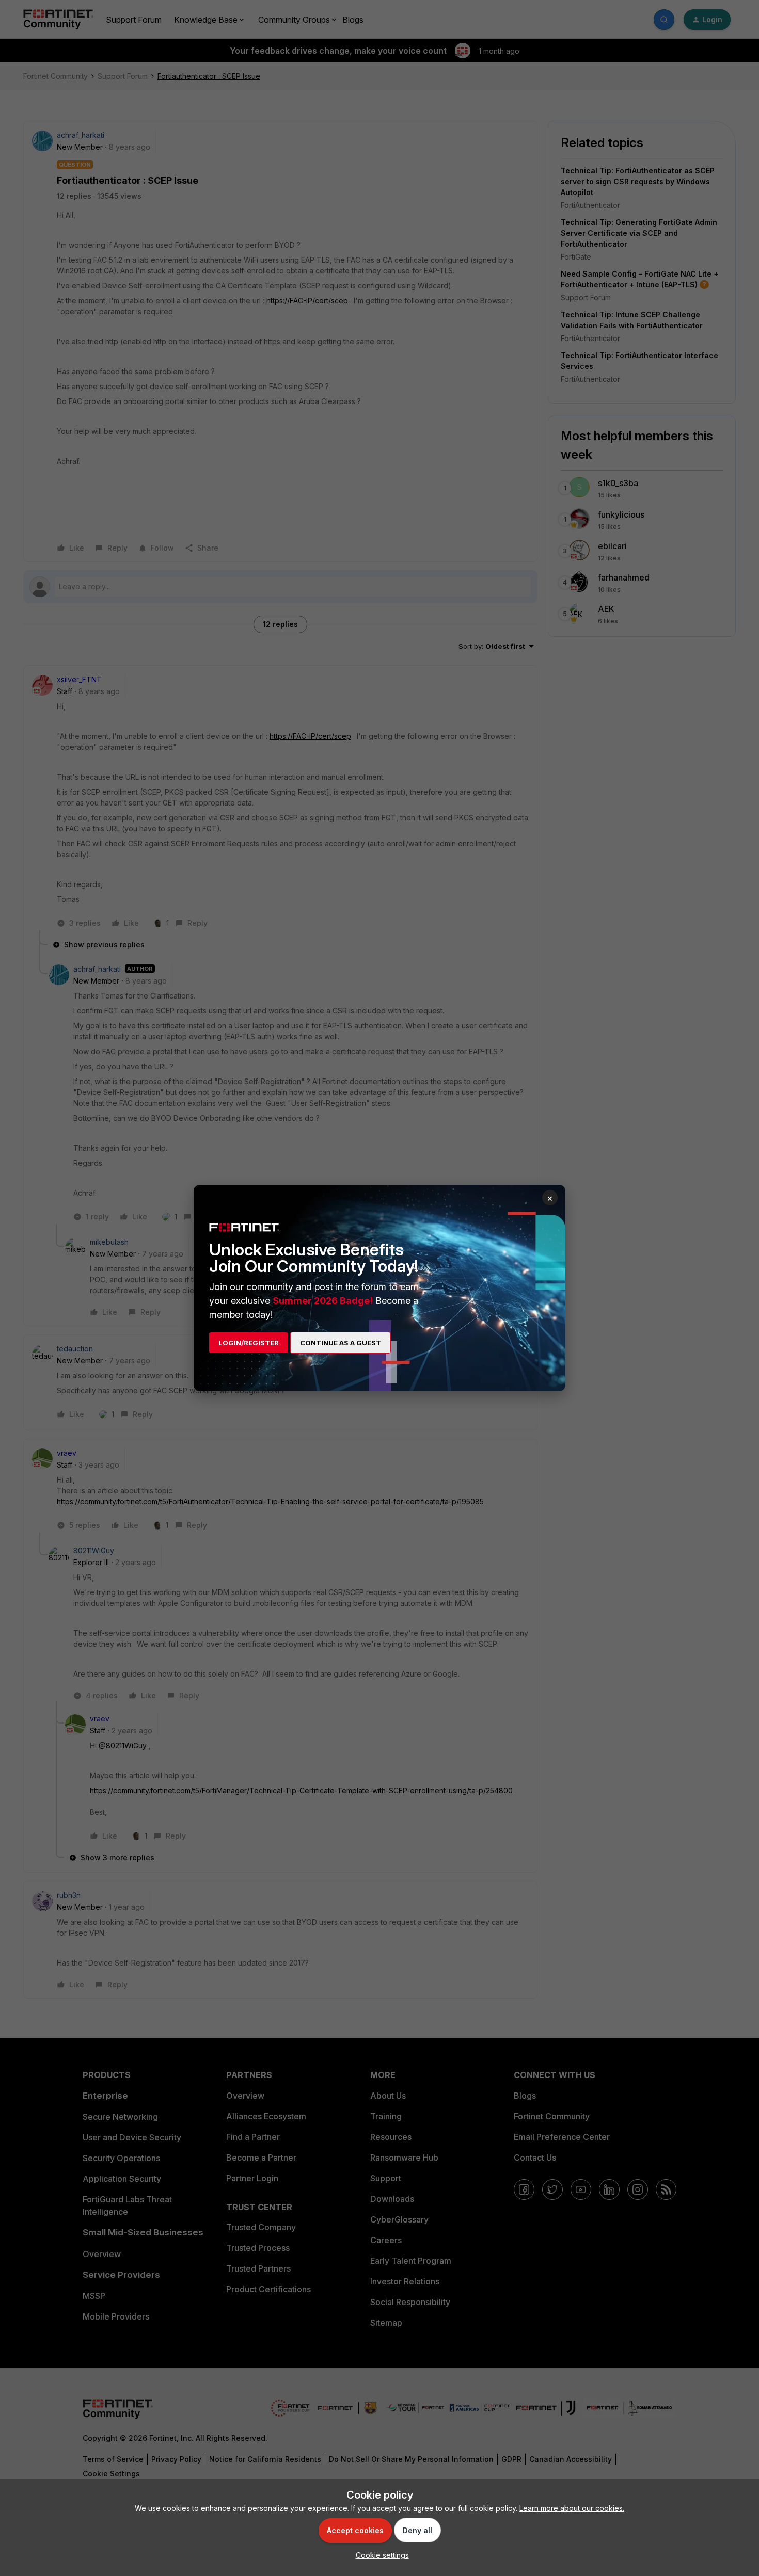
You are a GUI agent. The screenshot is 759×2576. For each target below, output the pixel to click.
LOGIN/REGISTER (249, 1343)
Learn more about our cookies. (572, 2508)
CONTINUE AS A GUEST (341, 1343)
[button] (380, 2555)
